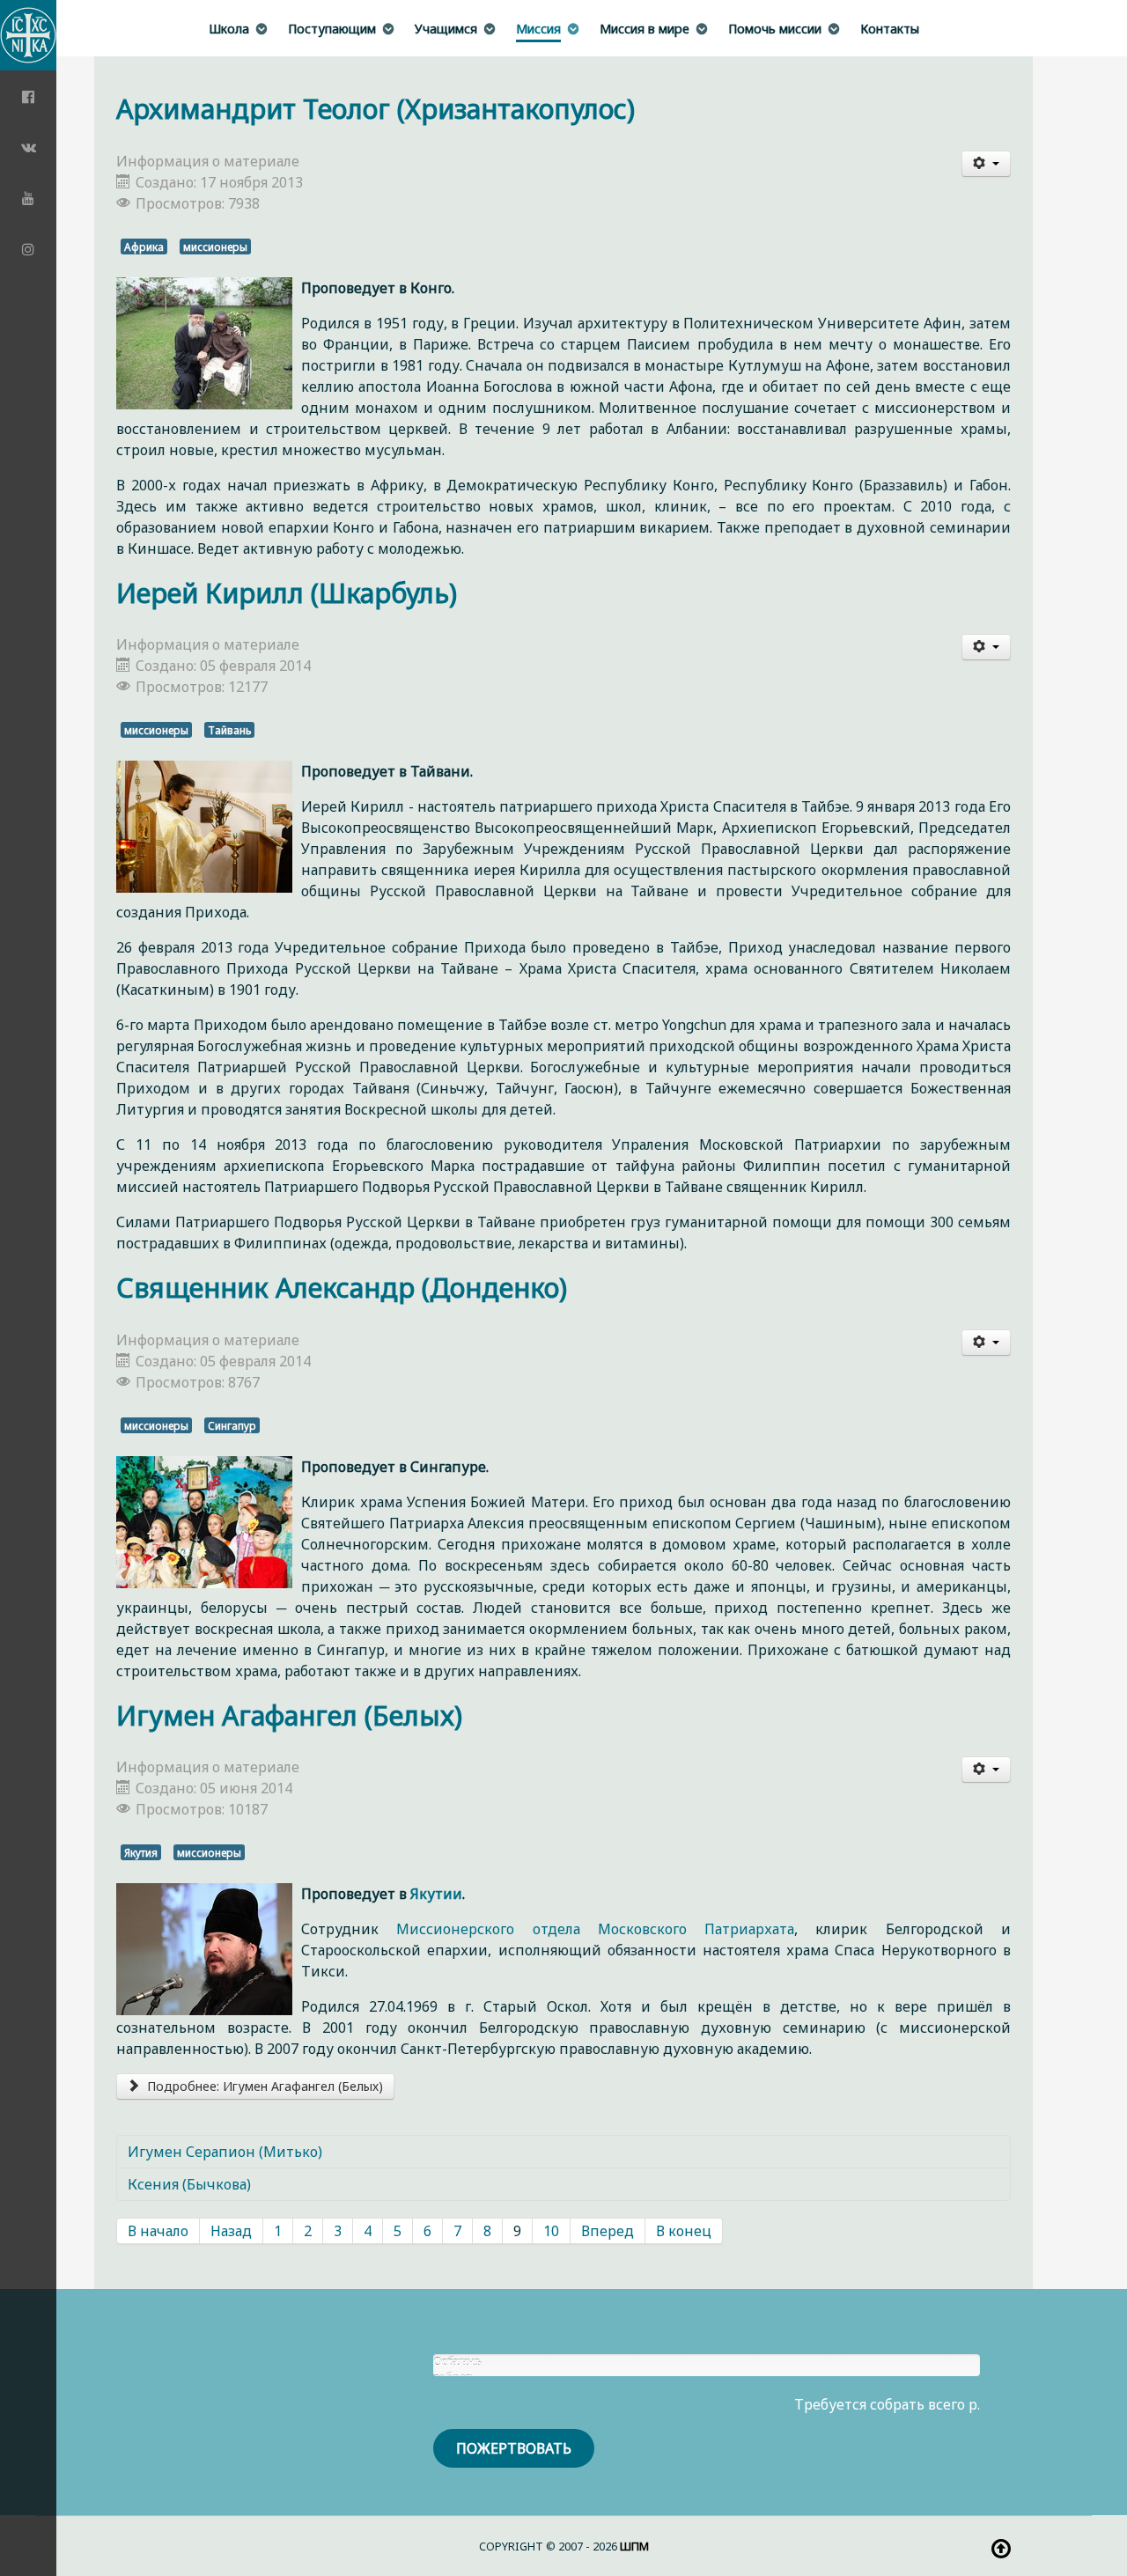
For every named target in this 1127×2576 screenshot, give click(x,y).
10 (551, 2231)
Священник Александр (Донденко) (342, 1288)
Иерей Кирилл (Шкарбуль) (287, 593)
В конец (684, 2231)
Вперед (608, 2231)
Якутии (436, 1894)
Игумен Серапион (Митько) (225, 2152)
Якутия (141, 1852)
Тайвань (229, 730)
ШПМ (634, 2546)
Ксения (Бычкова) (189, 2184)
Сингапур (232, 1425)
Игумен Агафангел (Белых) (289, 1715)
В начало (158, 2231)
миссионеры (215, 247)
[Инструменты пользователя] (986, 164)
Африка (144, 247)
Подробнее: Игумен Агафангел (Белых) (263, 2086)
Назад (231, 2231)
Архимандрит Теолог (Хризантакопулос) (376, 109)
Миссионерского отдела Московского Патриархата (595, 1929)
